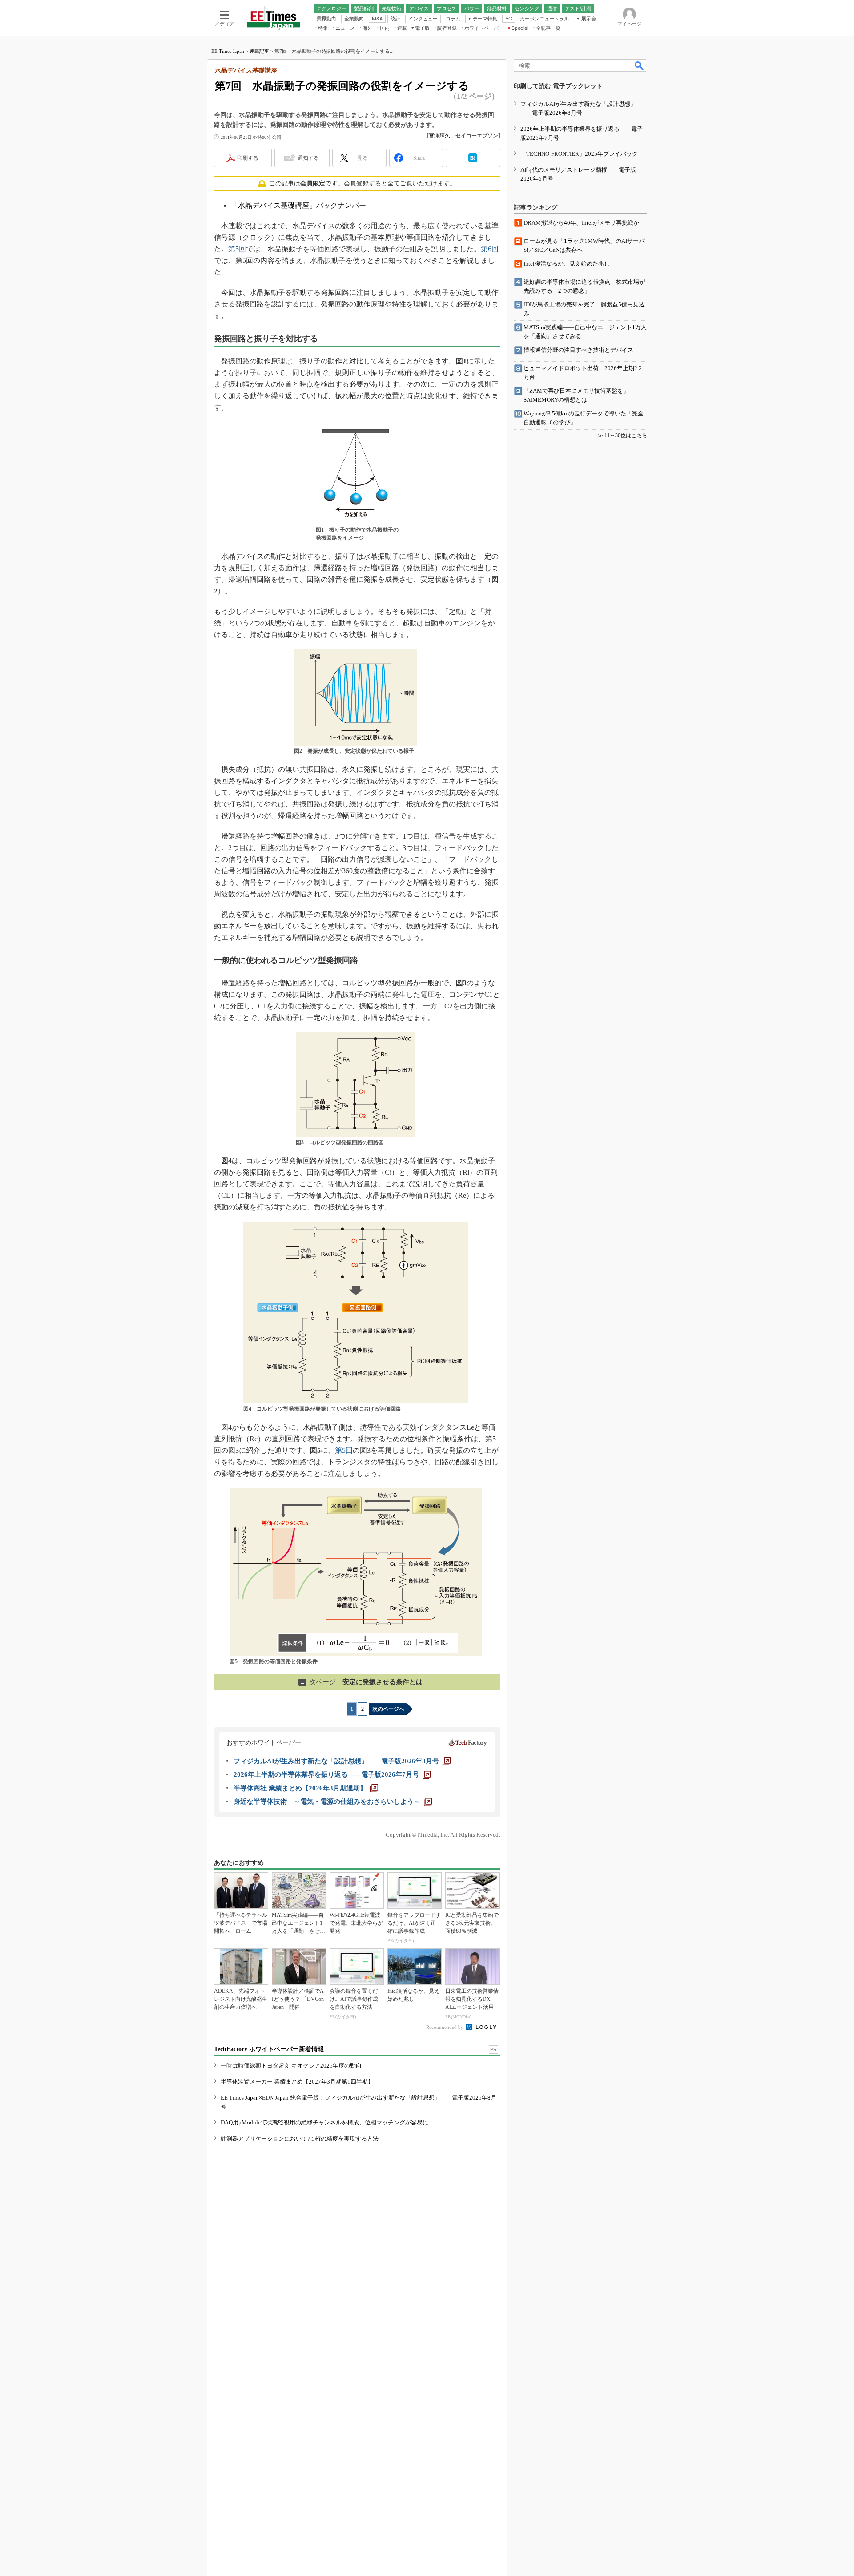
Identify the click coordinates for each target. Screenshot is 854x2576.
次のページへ (388, 1709)
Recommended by (445, 2027)
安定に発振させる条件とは (361, 1682)
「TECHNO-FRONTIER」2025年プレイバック (579, 154)
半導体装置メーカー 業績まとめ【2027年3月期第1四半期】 (297, 2082)
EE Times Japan (228, 51)
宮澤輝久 (439, 136)
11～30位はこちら (626, 435)
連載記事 (259, 51)
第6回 (490, 249)
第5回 (237, 249)
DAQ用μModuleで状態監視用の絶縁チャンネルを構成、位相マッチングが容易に (324, 2122)
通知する (308, 158)
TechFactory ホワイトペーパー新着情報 (269, 2049)
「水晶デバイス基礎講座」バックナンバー (298, 205)
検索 (640, 65)
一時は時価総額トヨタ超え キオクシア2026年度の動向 (291, 2066)
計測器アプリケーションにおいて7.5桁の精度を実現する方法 (300, 2139)
